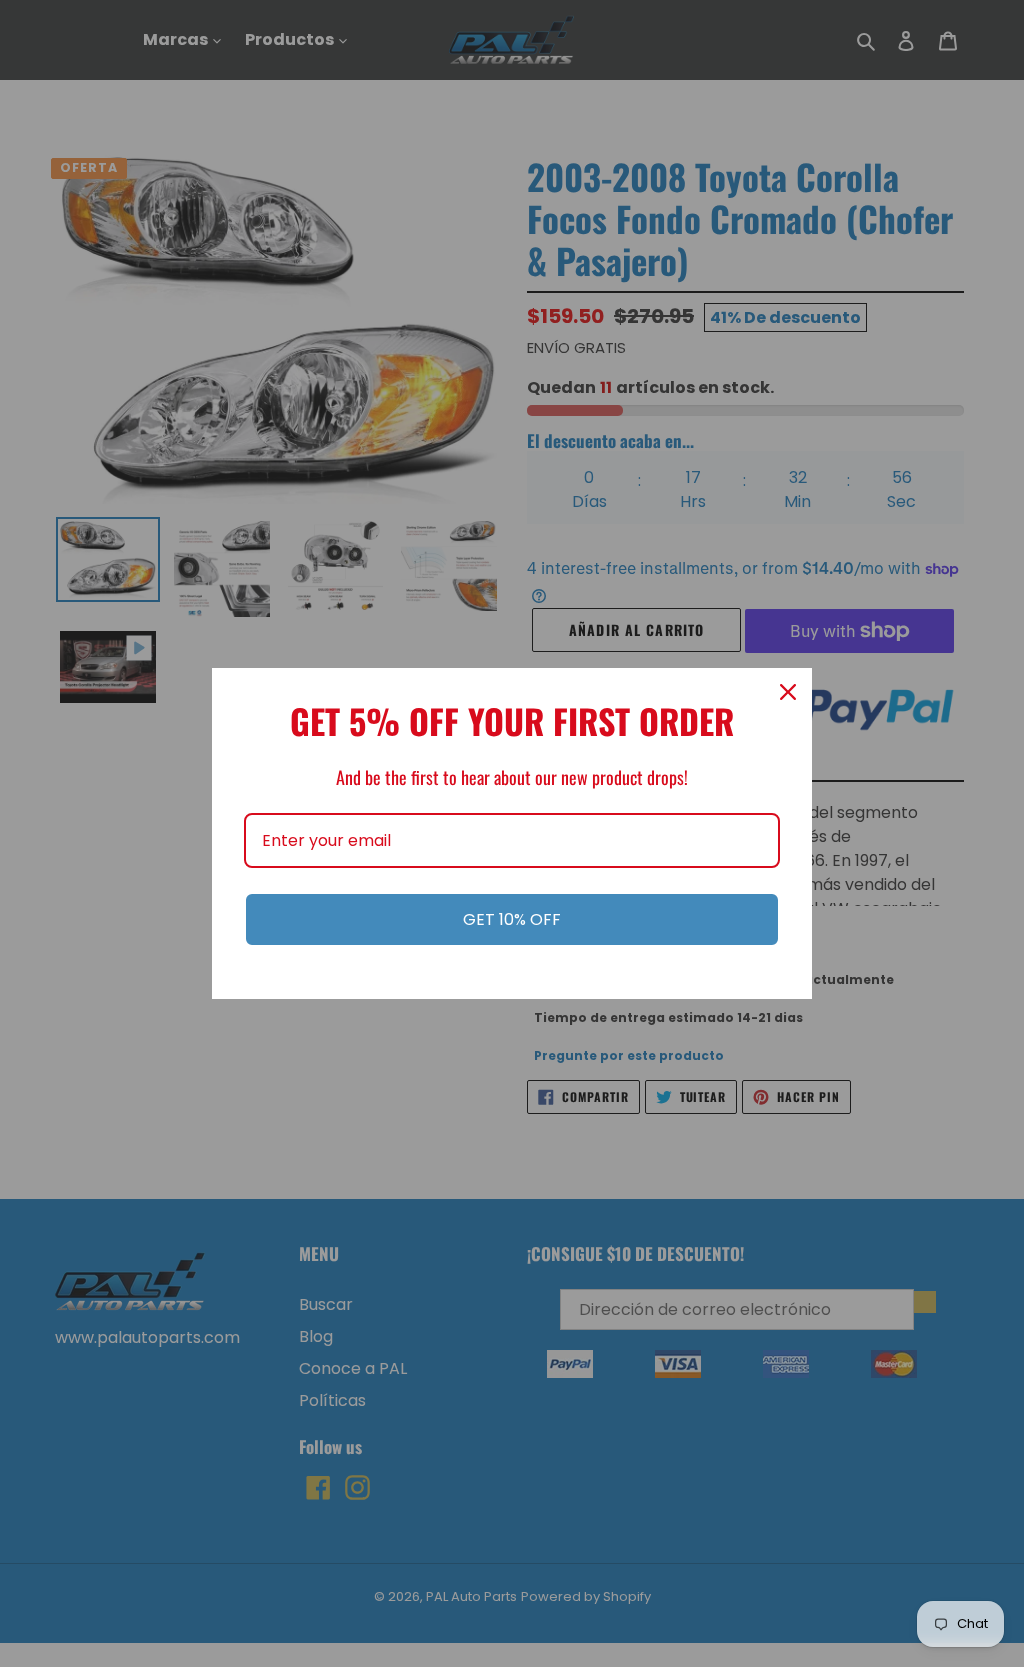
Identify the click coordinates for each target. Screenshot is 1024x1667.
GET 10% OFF (512, 919)
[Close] (788, 692)
